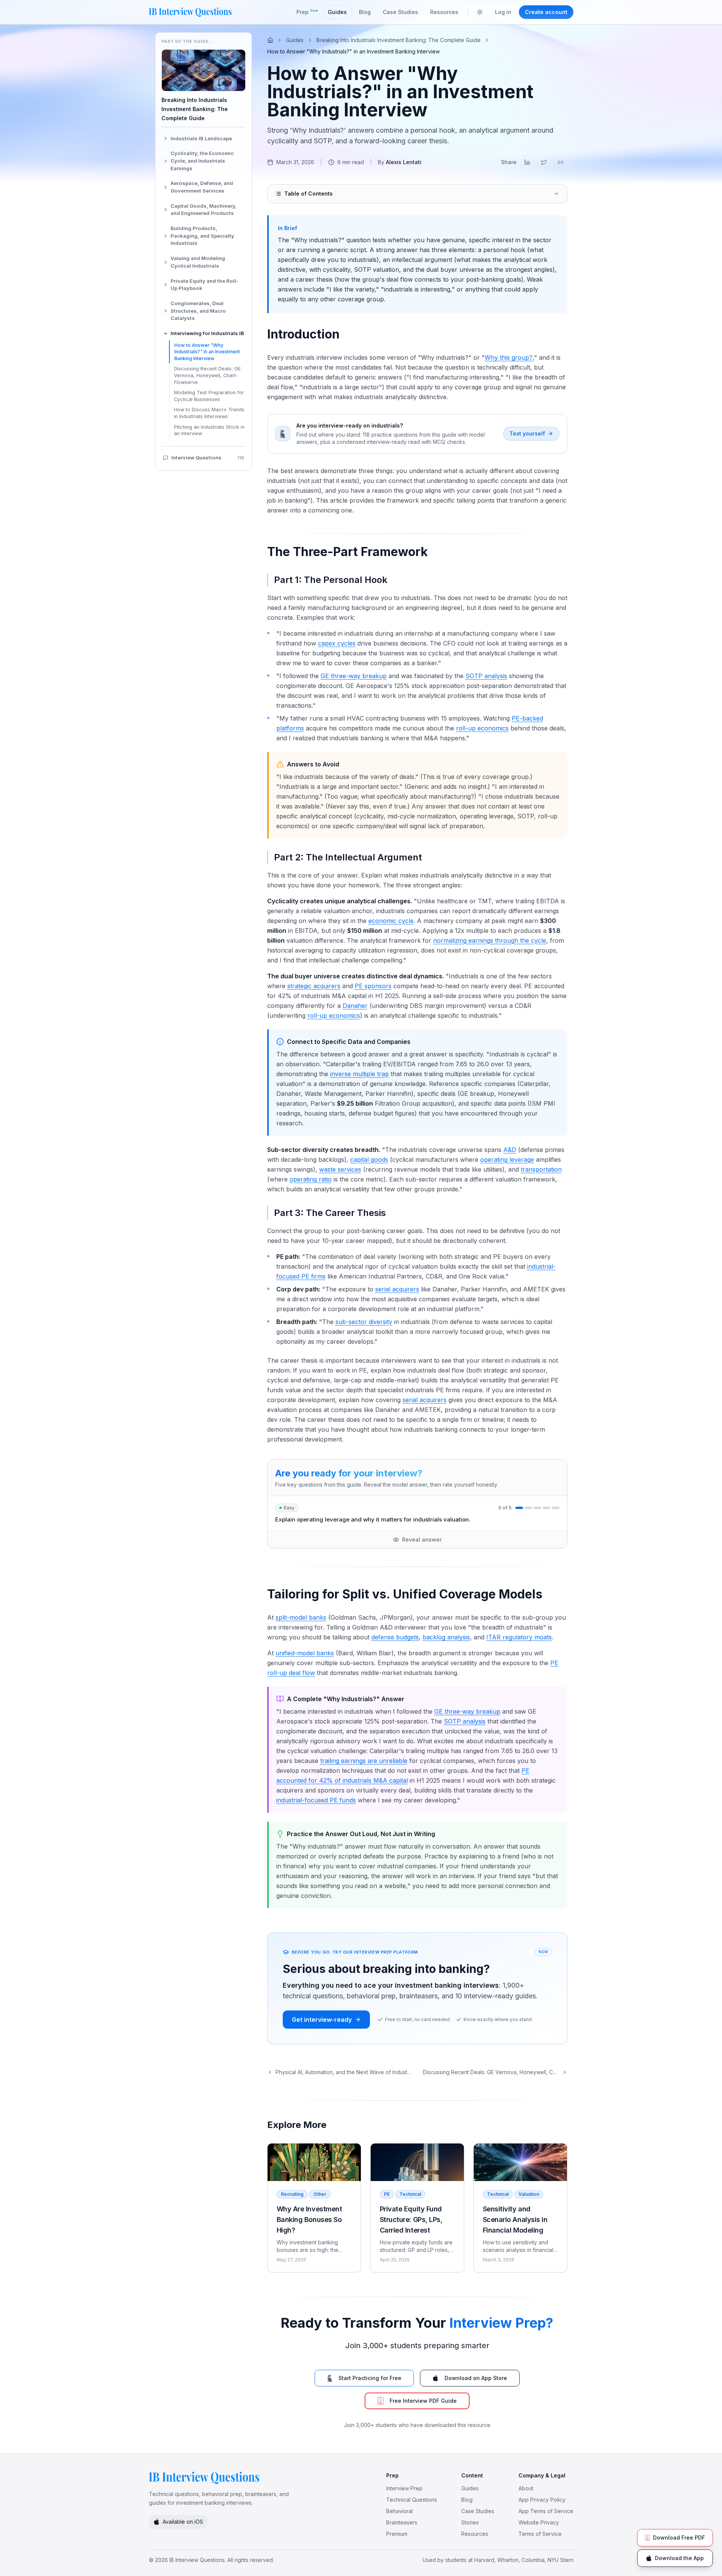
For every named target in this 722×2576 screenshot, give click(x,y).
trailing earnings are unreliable (364, 1761)
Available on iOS (183, 2522)
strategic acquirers (314, 986)
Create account (546, 12)
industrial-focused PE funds (316, 1800)
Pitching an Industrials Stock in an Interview (209, 430)
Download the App (679, 2558)
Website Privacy (539, 2522)
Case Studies (400, 12)
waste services (340, 1169)
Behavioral (399, 2511)
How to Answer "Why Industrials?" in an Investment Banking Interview (207, 352)
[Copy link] (561, 162)
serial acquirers (397, 1289)
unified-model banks (305, 1653)
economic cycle (391, 921)
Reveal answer (422, 1539)
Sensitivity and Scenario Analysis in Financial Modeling (515, 2220)
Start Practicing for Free (370, 2378)
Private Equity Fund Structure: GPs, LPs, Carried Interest (411, 2220)
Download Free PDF (679, 2538)
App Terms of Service (546, 2511)
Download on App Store (476, 2378)
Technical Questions (412, 2500)
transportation (541, 1169)
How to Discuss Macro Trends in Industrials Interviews (209, 413)
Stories (470, 2522)
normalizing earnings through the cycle (490, 940)
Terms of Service (540, 2534)
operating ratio (311, 1179)
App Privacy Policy (542, 2500)
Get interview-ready (322, 2020)
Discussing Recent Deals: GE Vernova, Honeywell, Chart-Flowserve (207, 375)
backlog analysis (446, 1637)
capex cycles (337, 643)
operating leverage (507, 1160)
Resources (444, 12)
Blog (365, 12)
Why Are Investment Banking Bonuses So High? (309, 2220)
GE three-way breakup (354, 676)
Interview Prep (404, 2488)
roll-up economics (482, 728)
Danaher (355, 1006)
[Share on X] (544, 162)
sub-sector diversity (364, 1322)
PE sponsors (373, 986)
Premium (397, 2534)
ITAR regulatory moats (519, 1637)
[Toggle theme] (480, 12)
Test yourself (527, 433)
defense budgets (395, 1637)
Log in (503, 12)
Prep (307, 12)
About (526, 2488)
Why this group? (509, 357)
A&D (510, 1150)
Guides (337, 12)
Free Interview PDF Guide (423, 2401)
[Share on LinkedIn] (527, 162)
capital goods (369, 1160)
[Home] (270, 40)
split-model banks (301, 1617)
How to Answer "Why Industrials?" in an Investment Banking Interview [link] (353, 51)
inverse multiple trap (359, 1074)
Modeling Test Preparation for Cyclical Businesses (209, 396)
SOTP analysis (486, 676)
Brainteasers (402, 2522)
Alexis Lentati (404, 162)
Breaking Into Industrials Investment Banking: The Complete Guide (399, 40)
